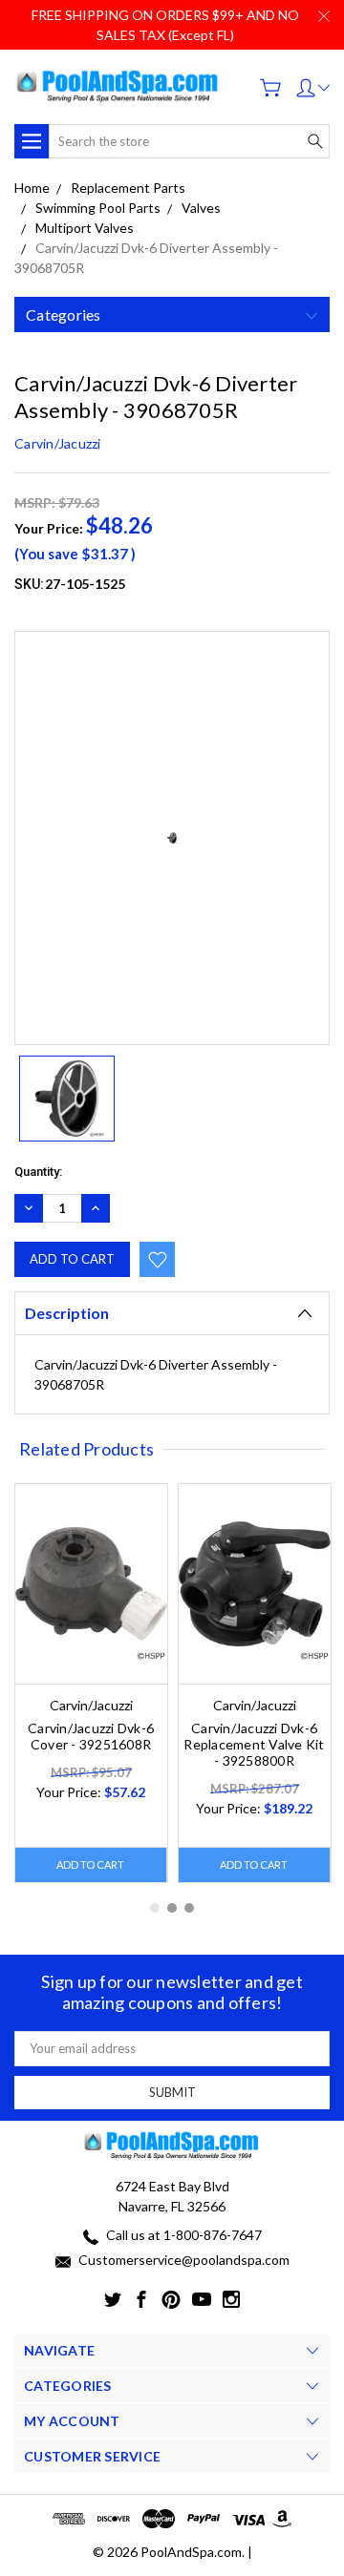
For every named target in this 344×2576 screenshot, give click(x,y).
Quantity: (38, 1172)
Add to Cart (90, 1864)
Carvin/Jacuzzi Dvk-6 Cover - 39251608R (91, 1736)
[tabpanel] (91, 1684)
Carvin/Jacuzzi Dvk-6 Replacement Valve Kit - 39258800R (254, 1744)
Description (67, 1313)
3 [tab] (189, 1908)
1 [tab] (155, 1908)
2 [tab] (172, 1908)
